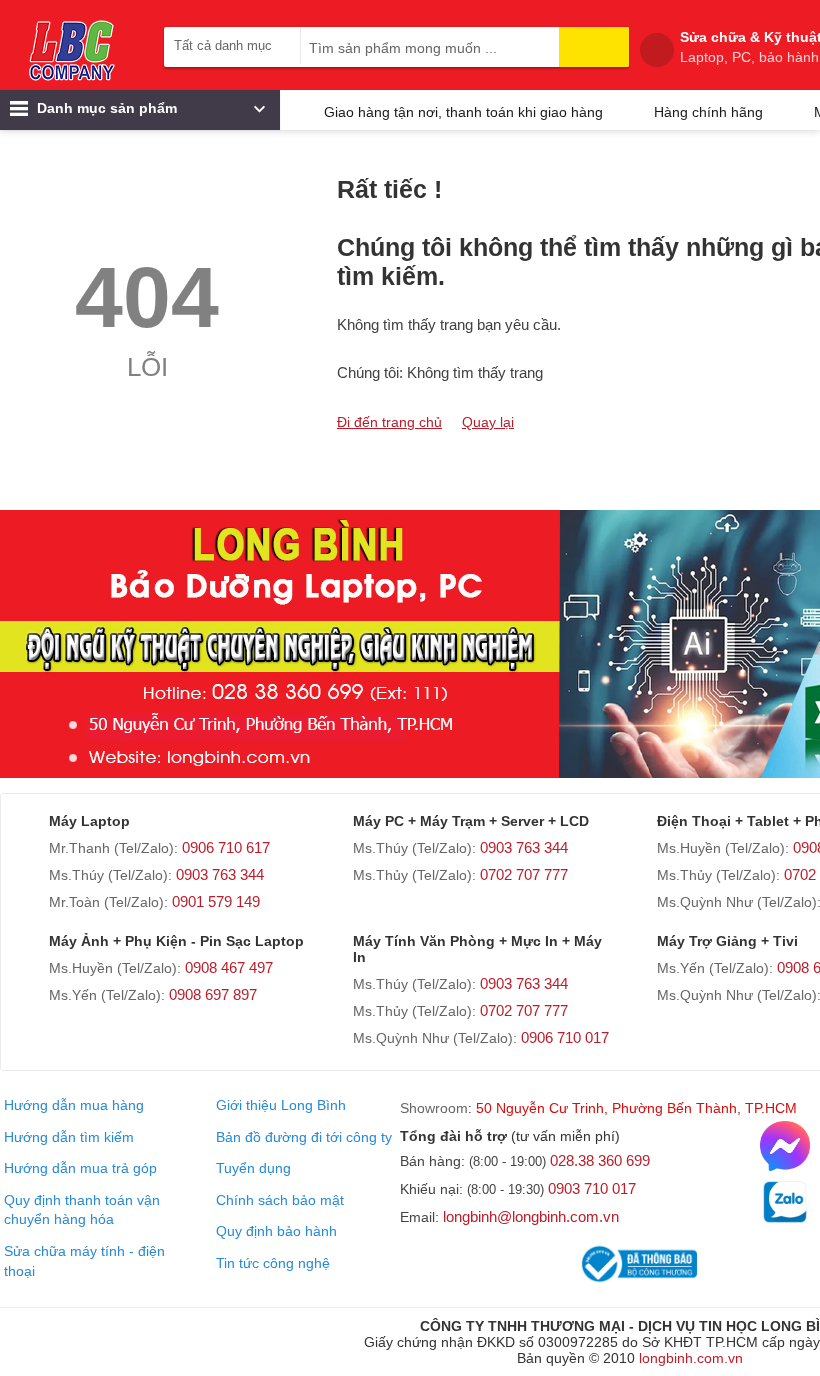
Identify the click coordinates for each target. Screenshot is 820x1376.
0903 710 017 (592, 1188)
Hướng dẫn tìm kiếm (69, 1137)
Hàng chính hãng (708, 112)
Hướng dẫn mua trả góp (80, 1168)
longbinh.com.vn (691, 1358)
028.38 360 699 (600, 1160)
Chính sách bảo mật (280, 1200)
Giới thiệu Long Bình (281, 1105)
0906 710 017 (565, 1037)
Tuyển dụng (253, 1168)
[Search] (594, 47)
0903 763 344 (220, 874)
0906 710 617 (226, 847)
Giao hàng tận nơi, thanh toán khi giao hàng (463, 112)
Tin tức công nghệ (273, 1263)
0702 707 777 (524, 874)
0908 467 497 (229, 967)
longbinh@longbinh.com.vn (531, 1216)
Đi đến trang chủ (389, 422)
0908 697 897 (213, 994)
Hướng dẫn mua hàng (74, 1105)
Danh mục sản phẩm (105, 108)
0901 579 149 (216, 901)
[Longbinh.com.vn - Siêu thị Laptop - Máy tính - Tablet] (72, 50)
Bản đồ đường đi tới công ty (304, 1137)
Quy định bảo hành (276, 1231)
